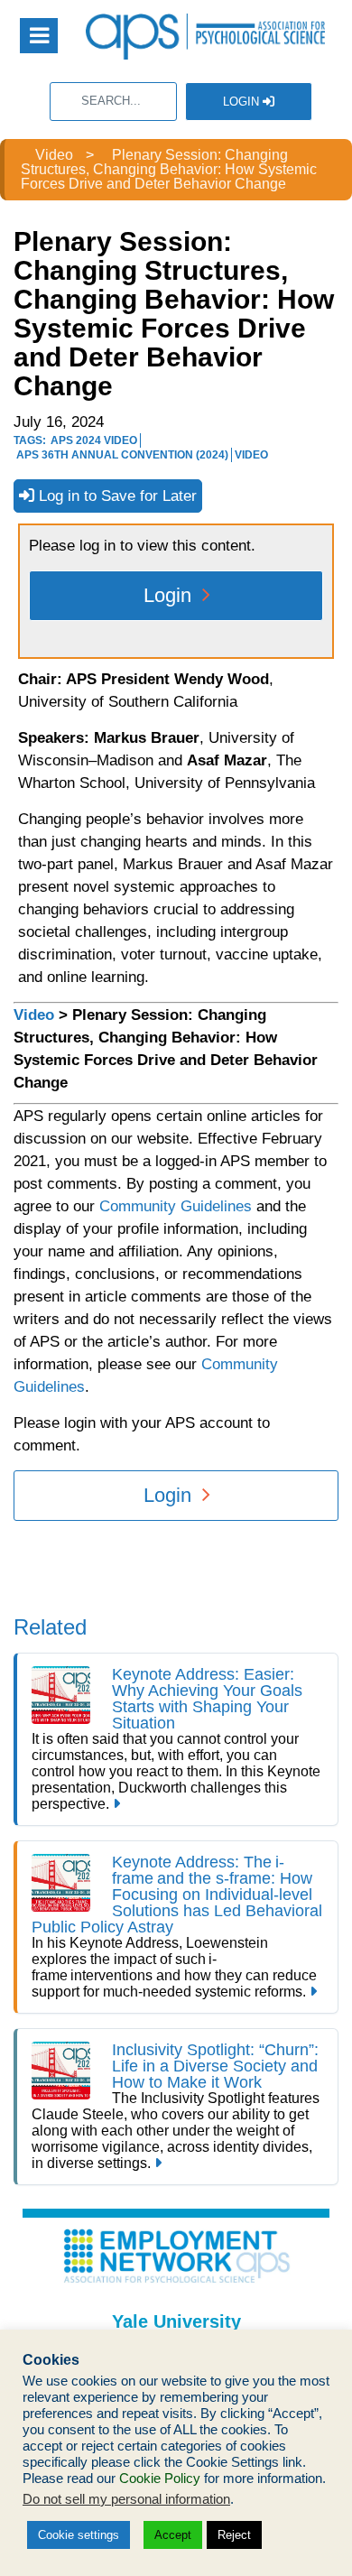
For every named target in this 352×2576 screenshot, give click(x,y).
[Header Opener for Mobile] (39, 36)
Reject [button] (234, 2535)
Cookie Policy (160, 2479)
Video (251, 455)
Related (50, 1627)
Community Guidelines (176, 1206)
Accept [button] (173, 2535)
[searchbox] (113, 102)
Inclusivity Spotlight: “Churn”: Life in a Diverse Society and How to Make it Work (215, 2066)
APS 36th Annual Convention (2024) (122, 455)
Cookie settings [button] (79, 2535)
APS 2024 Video (94, 440)
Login (243, 102)
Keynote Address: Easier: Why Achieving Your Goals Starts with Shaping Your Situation (207, 1699)
